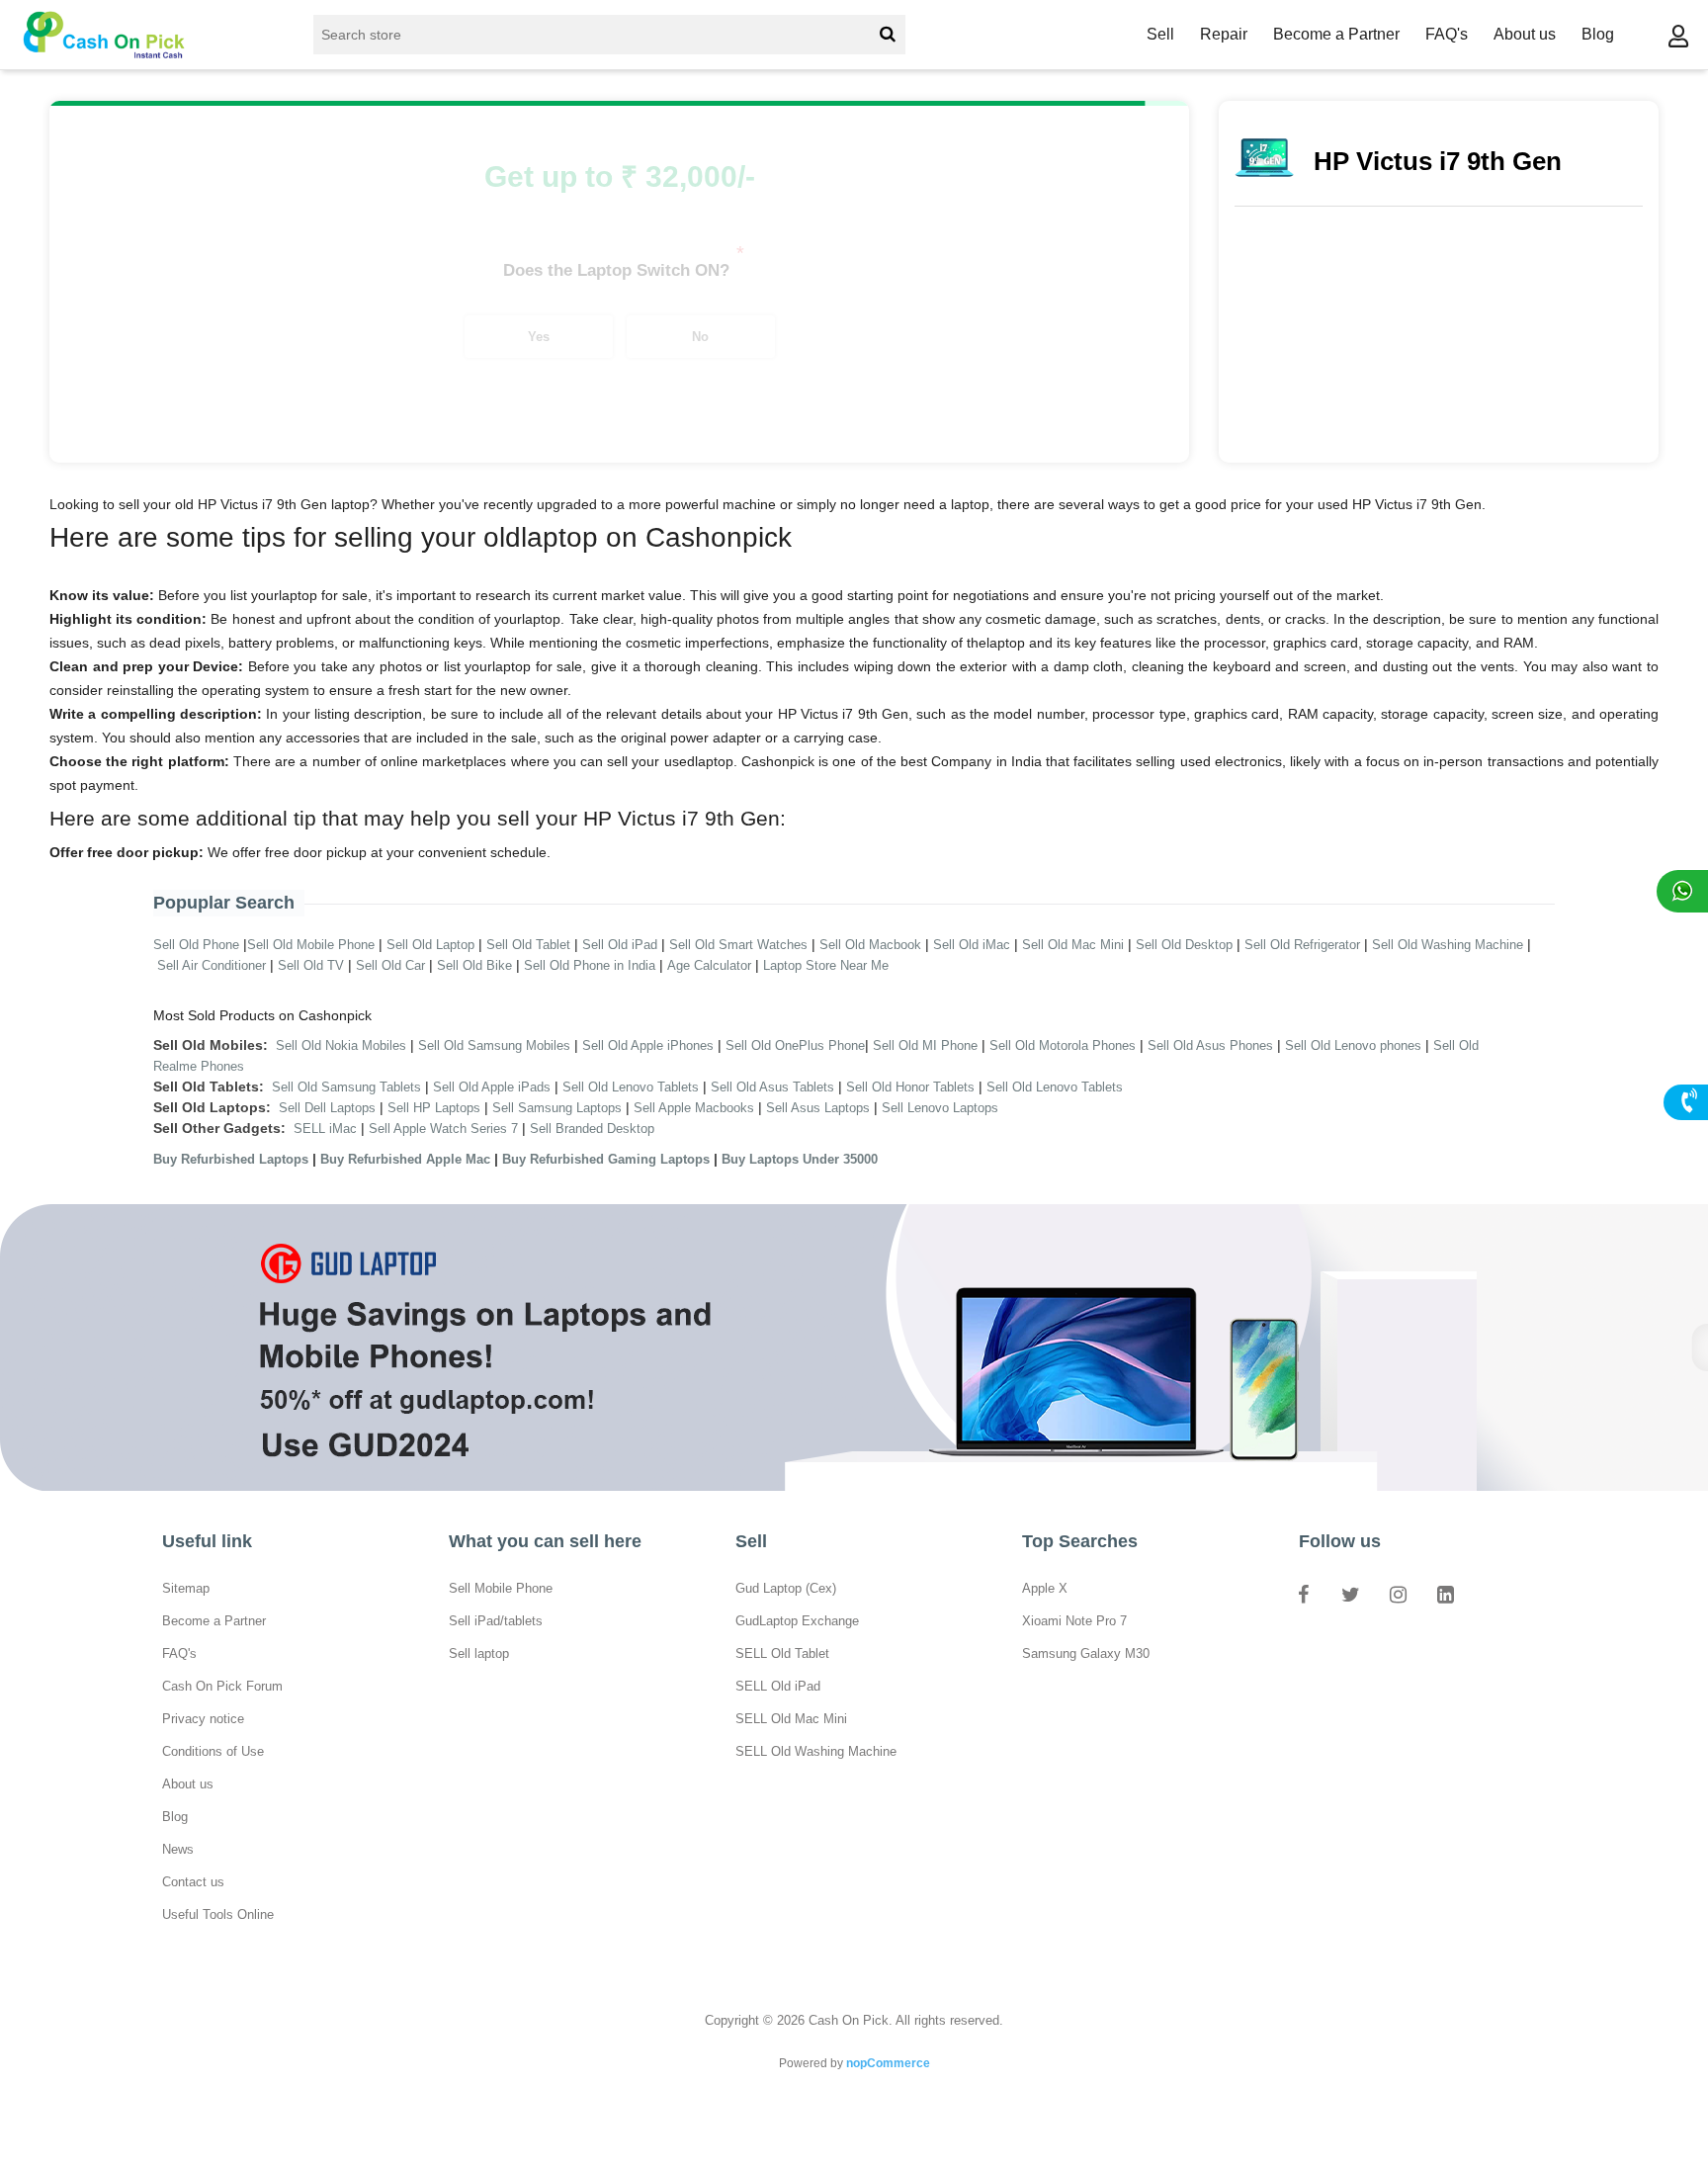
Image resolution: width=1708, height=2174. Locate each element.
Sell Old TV (311, 965)
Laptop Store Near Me (826, 965)
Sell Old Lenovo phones (1353, 1045)
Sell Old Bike (474, 965)
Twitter (1350, 1594)
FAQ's (1447, 34)
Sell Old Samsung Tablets (346, 1087)
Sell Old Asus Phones (1210, 1045)
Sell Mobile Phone (501, 1588)
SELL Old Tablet (782, 1653)
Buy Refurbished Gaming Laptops (606, 1159)
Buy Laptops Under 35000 (800, 1159)
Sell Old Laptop (430, 945)
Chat (1682, 891)
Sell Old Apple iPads (492, 1087)
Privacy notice (203, 1719)
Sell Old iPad (620, 945)
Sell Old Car (390, 965)
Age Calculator (709, 965)
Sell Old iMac (972, 945)
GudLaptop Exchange (797, 1621)
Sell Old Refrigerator (1302, 945)
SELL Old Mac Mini (791, 1719)
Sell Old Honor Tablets (910, 1087)
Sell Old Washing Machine (1448, 945)
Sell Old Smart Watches (738, 945)
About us (1525, 34)
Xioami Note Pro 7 (1074, 1621)
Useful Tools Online (218, 1914)
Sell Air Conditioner (212, 965)
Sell (1160, 34)
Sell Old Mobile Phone (311, 945)
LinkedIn (1445, 1594)
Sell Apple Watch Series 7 (443, 1129)
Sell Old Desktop (1184, 945)
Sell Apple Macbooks (694, 1108)
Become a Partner (1336, 34)
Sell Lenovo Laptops (940, 1108)
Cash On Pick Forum (222, 1686)
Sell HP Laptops (434, 1108)
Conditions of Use (213, 1751)
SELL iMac (325, 1129)
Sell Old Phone (196, 945)
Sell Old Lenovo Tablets (631, 1087)
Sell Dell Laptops (327, 1108)
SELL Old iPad (778, 1686)
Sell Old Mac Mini (1073, 945)
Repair (1224, 34)
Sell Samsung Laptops (557, 1108)
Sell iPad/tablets (496, 1621)
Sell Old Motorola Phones (1063, 1045)
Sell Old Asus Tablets (772, 1087)
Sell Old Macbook (870, 945)
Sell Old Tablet (528, 945)
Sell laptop (479, 1653)
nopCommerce (888, 2063)
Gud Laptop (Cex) (786, 1588)
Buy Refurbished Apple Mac (405, 1159)
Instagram (1398, 1594)
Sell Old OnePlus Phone (795, 1045)
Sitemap (186, 1588)
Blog (1598, 34)
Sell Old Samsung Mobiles (494, 1045)
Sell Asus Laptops (818, 1108)
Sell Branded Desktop (592, 1129)
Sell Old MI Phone (925, 1045)
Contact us (193, 1882)
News (178, 1849)
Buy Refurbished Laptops (231, 1159)
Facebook (1303, 1594)
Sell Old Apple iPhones (648, 1045)
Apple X (1045, 1588)
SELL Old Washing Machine (816, 1751)
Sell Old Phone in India (590, 965)
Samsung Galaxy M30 (1086, 1653)
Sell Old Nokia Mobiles (343, 1045)
